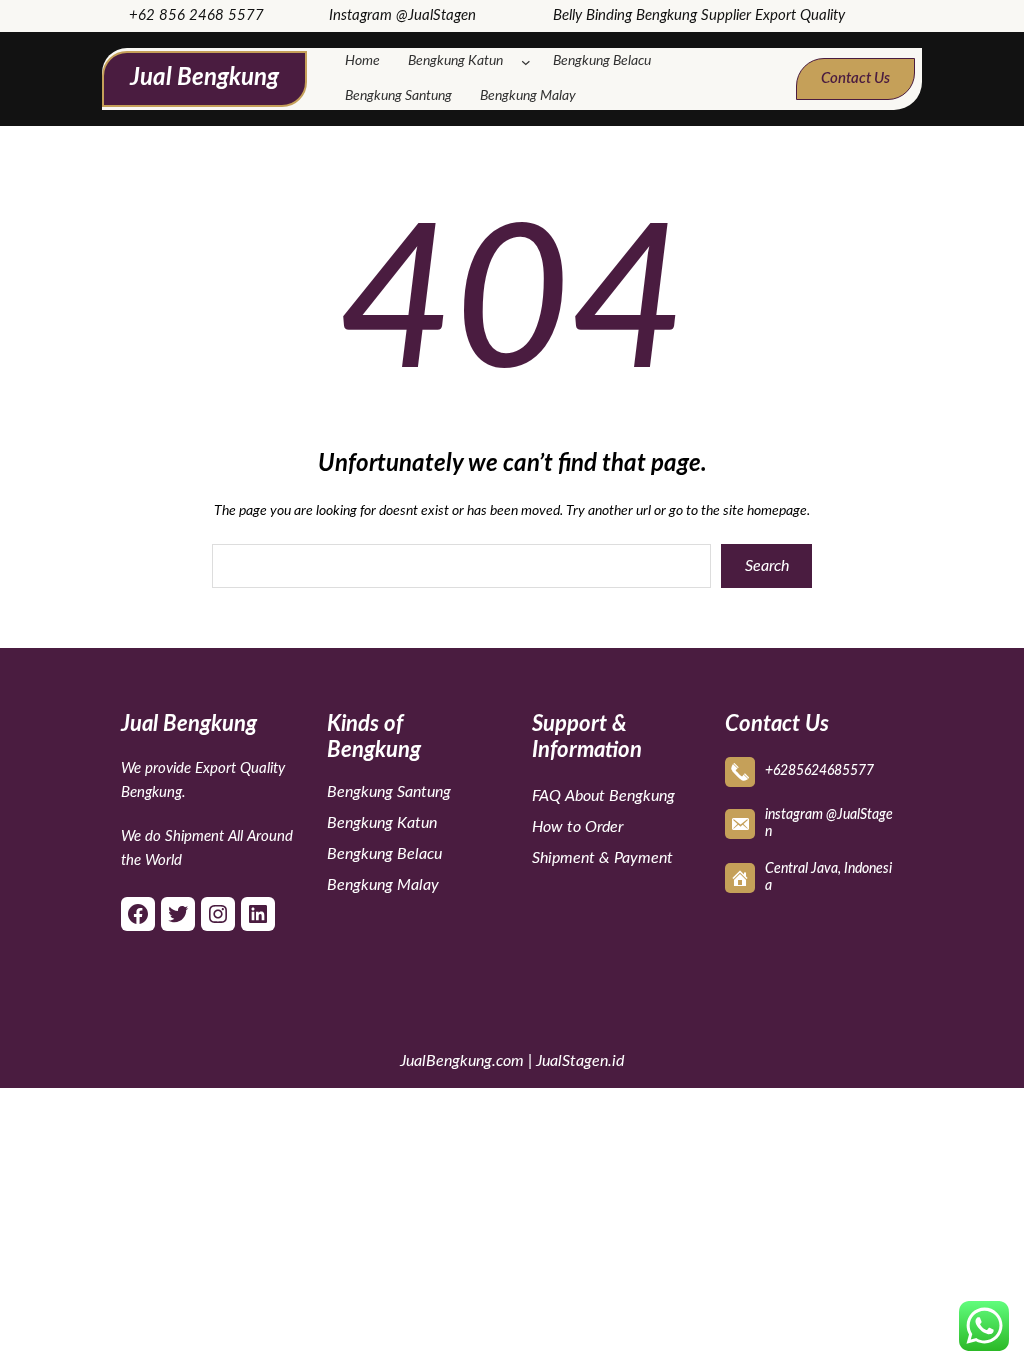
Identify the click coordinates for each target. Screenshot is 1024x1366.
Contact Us (855, 78)
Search (767, 566)
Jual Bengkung (204, 78)
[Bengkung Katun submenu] (530, 62)
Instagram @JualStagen (402, 15)
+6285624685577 (819, 771)
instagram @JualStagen (829, 823)
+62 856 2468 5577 (196, 15)
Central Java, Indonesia (828, 877)
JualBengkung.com (462, 1061)
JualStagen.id (580, 1061)
